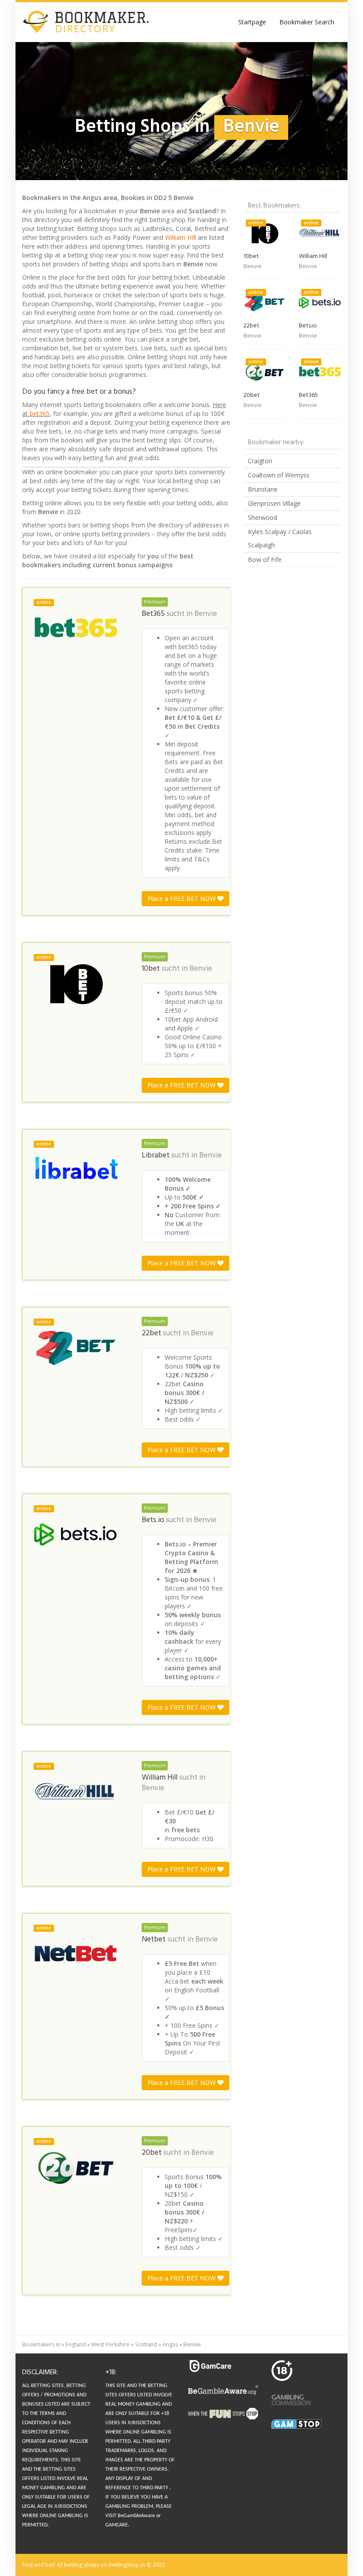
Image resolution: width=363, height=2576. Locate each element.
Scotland (146, 2344)
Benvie (206, 614)
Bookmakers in (41, 2344)
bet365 (40, 413)
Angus (170, 2344)
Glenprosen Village (274, 503)
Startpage (252, 22)
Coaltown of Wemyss (279, 475)
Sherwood (263, 517)
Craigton (260, 461)
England (76, 2344)
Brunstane (263, 489)
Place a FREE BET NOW (182, 898)
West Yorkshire (110, 2344)
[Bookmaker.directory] (93, 22)
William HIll (181, 237)
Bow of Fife (265, 559)
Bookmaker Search (307, 22)
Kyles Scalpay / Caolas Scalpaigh (280, 538)
